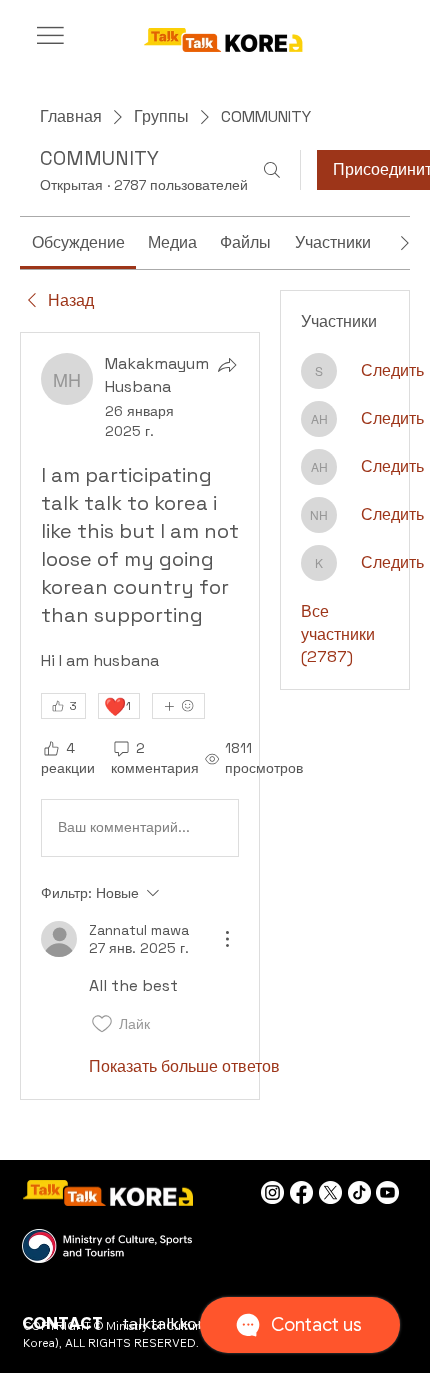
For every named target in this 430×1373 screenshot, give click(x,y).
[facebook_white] (301, 1192)
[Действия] (227, 939)
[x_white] (330, 1192)
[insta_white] (272, 1192)
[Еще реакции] (178, 706)
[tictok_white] (359, 1192)
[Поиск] (272, 170)
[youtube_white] (387, 1192)
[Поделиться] (227, 365)
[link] (78, 242)
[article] (140, 715)
